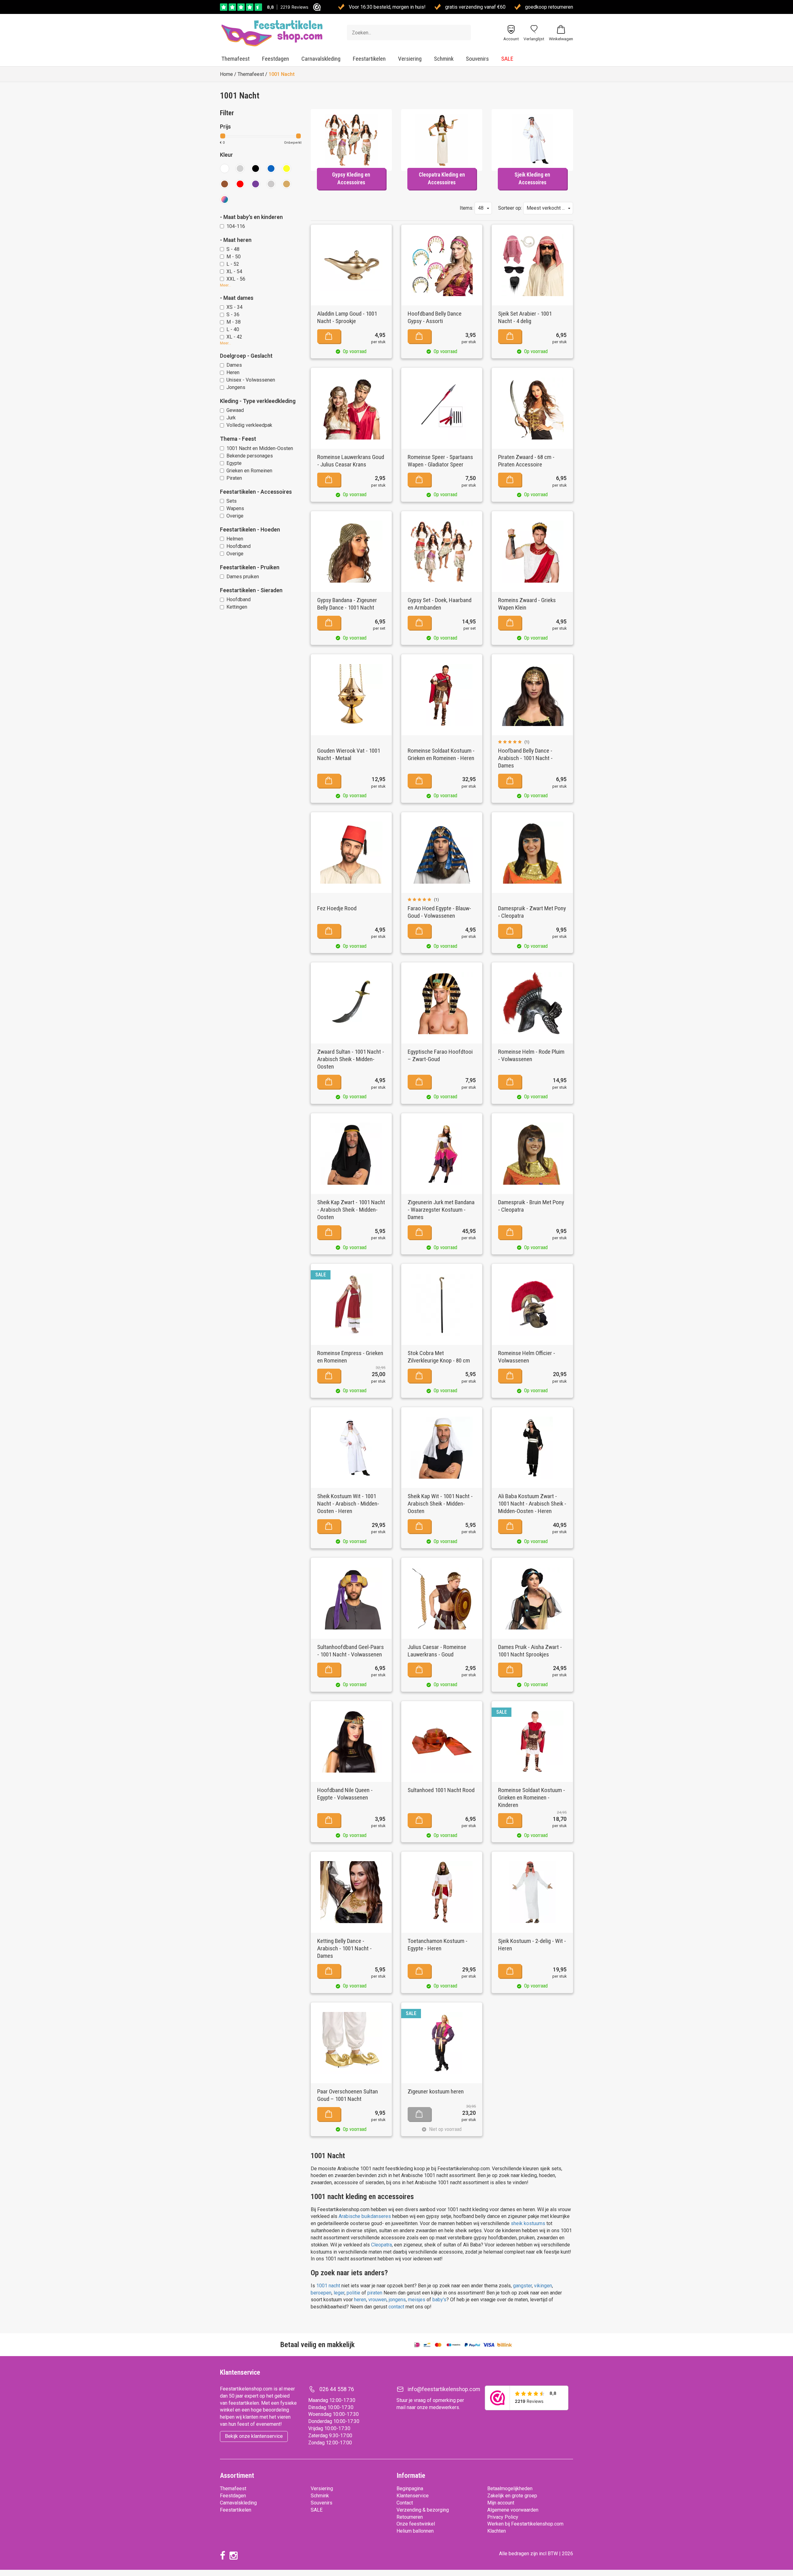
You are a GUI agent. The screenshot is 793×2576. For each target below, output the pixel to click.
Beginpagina (410, 2489)
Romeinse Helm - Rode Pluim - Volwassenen (531, 1055)
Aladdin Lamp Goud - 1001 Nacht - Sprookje (347, 317)
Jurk (231, 418)
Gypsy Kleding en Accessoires (351, 179)
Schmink (444, 59)
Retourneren (410, 2517)
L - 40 (233, 329)
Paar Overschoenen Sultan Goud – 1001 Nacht (348, 2095)
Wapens (235, 508)
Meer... (226, 285)
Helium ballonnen (415, 2531)
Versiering (410, 59)
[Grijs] (240, 168)
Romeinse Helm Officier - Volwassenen (527, 1357)
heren (360, 2300)
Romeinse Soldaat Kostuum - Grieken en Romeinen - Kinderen (532, 1798)
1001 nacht (328, 2286)
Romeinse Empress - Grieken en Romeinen (350, 1357)
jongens (397, 2300)
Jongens (236, 387)
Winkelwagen (561, 39)
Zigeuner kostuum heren (436, 2091)
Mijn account (501, 2503)
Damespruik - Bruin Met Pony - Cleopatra (531, 1206)
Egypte (234, 463)
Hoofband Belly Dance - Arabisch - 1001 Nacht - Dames (525, 758)
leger (339, 2293)
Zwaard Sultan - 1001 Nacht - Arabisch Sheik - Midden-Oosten (351, 1059)
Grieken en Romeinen (249, 471)
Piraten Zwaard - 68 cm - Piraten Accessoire (526, 461)
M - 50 (234, 257)
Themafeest (236, 59)
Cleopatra (381, 2245)
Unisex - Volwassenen (251, 380)
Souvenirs (477, 59)
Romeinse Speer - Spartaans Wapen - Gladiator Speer (440, 461)
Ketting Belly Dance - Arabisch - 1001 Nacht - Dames (344, 1948)
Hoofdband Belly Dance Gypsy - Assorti (435, 317)
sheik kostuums (528, 2223)
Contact (405, 2503)
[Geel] (287, 168)
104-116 (236, 226)
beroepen (321, 2293)
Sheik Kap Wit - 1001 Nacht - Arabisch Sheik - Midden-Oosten (440, 1504)
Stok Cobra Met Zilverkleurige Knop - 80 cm (439, 1357)
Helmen (235, 539)
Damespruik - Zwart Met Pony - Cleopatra (532, 912)
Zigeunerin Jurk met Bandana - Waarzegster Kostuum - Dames (441, 1210)
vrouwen (377, 2300)
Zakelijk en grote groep (512, 2496)
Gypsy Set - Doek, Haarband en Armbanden (440, 604)
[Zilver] (271, 184)
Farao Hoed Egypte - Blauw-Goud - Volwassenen (439, 912)
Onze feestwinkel (416, 2524)
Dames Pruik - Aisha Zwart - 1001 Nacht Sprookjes (530, 1651)
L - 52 (233, 264)
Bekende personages (250, 456)
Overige (235, 516)
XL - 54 (234, 271)
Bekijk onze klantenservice (254, 2436)
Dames (234, 365)
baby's (439, 2300)
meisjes (417, 2300)
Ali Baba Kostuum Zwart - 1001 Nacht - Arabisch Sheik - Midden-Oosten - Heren (532, 1504)
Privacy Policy (503, 2517)
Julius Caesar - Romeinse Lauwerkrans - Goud (437, 1651)
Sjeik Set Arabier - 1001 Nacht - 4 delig (525, 317)
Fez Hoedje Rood (337, 908)
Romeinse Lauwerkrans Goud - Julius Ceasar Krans (351, 461)
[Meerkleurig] (225, 199)
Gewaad (235, 410)
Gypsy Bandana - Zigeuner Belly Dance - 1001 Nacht (347, 604)
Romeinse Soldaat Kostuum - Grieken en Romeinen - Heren (441, 754)
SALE (507, 59)
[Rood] (240, 184)
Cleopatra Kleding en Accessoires (442, 179)
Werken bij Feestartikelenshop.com (525, 2524)
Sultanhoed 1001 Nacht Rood (441, 1790)
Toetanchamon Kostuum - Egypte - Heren (438, 1945)
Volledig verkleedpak (249, 425)
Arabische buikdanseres (365, 2216)
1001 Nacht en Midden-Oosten (260, 448)
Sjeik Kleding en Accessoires (532, 179)
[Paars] (256, 184)
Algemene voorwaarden (513, 2510)
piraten (375, 2293)
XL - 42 (234, 337)
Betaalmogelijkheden (510, 2489)
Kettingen (237, 607)
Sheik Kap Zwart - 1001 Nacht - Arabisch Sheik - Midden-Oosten (351, 1210)
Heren (233, 372)
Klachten (497, 2531)
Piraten (234, 478)
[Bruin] (225, 184)
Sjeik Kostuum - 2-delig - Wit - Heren (532, 1945)
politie (354, 2293)
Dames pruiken (243, 577)
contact (397, 2307)
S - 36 (233, 315)
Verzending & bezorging (423, 2510)
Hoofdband (239, 546)
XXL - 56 (236, 279)
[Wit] (225, 168)
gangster (522, 2286)
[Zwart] (256, 168)
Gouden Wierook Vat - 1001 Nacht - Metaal (349, 754)
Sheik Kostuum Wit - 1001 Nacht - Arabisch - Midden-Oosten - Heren (348, 1504)
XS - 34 (234, 307)
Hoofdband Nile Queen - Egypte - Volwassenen (345, 1794)
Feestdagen (276, 59)
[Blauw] (271, 168)
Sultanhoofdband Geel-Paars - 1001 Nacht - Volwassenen (350, 1651)
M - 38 (234, 322)
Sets (232, 501)
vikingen (543, 2286)
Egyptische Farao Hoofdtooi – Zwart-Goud (440, 1055)
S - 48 (233, 249)
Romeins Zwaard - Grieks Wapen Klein (527, 604)
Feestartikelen (369, 59)
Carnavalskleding (321, 59)
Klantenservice (413, 2496)
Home (226, 74)
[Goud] (287, 184)
